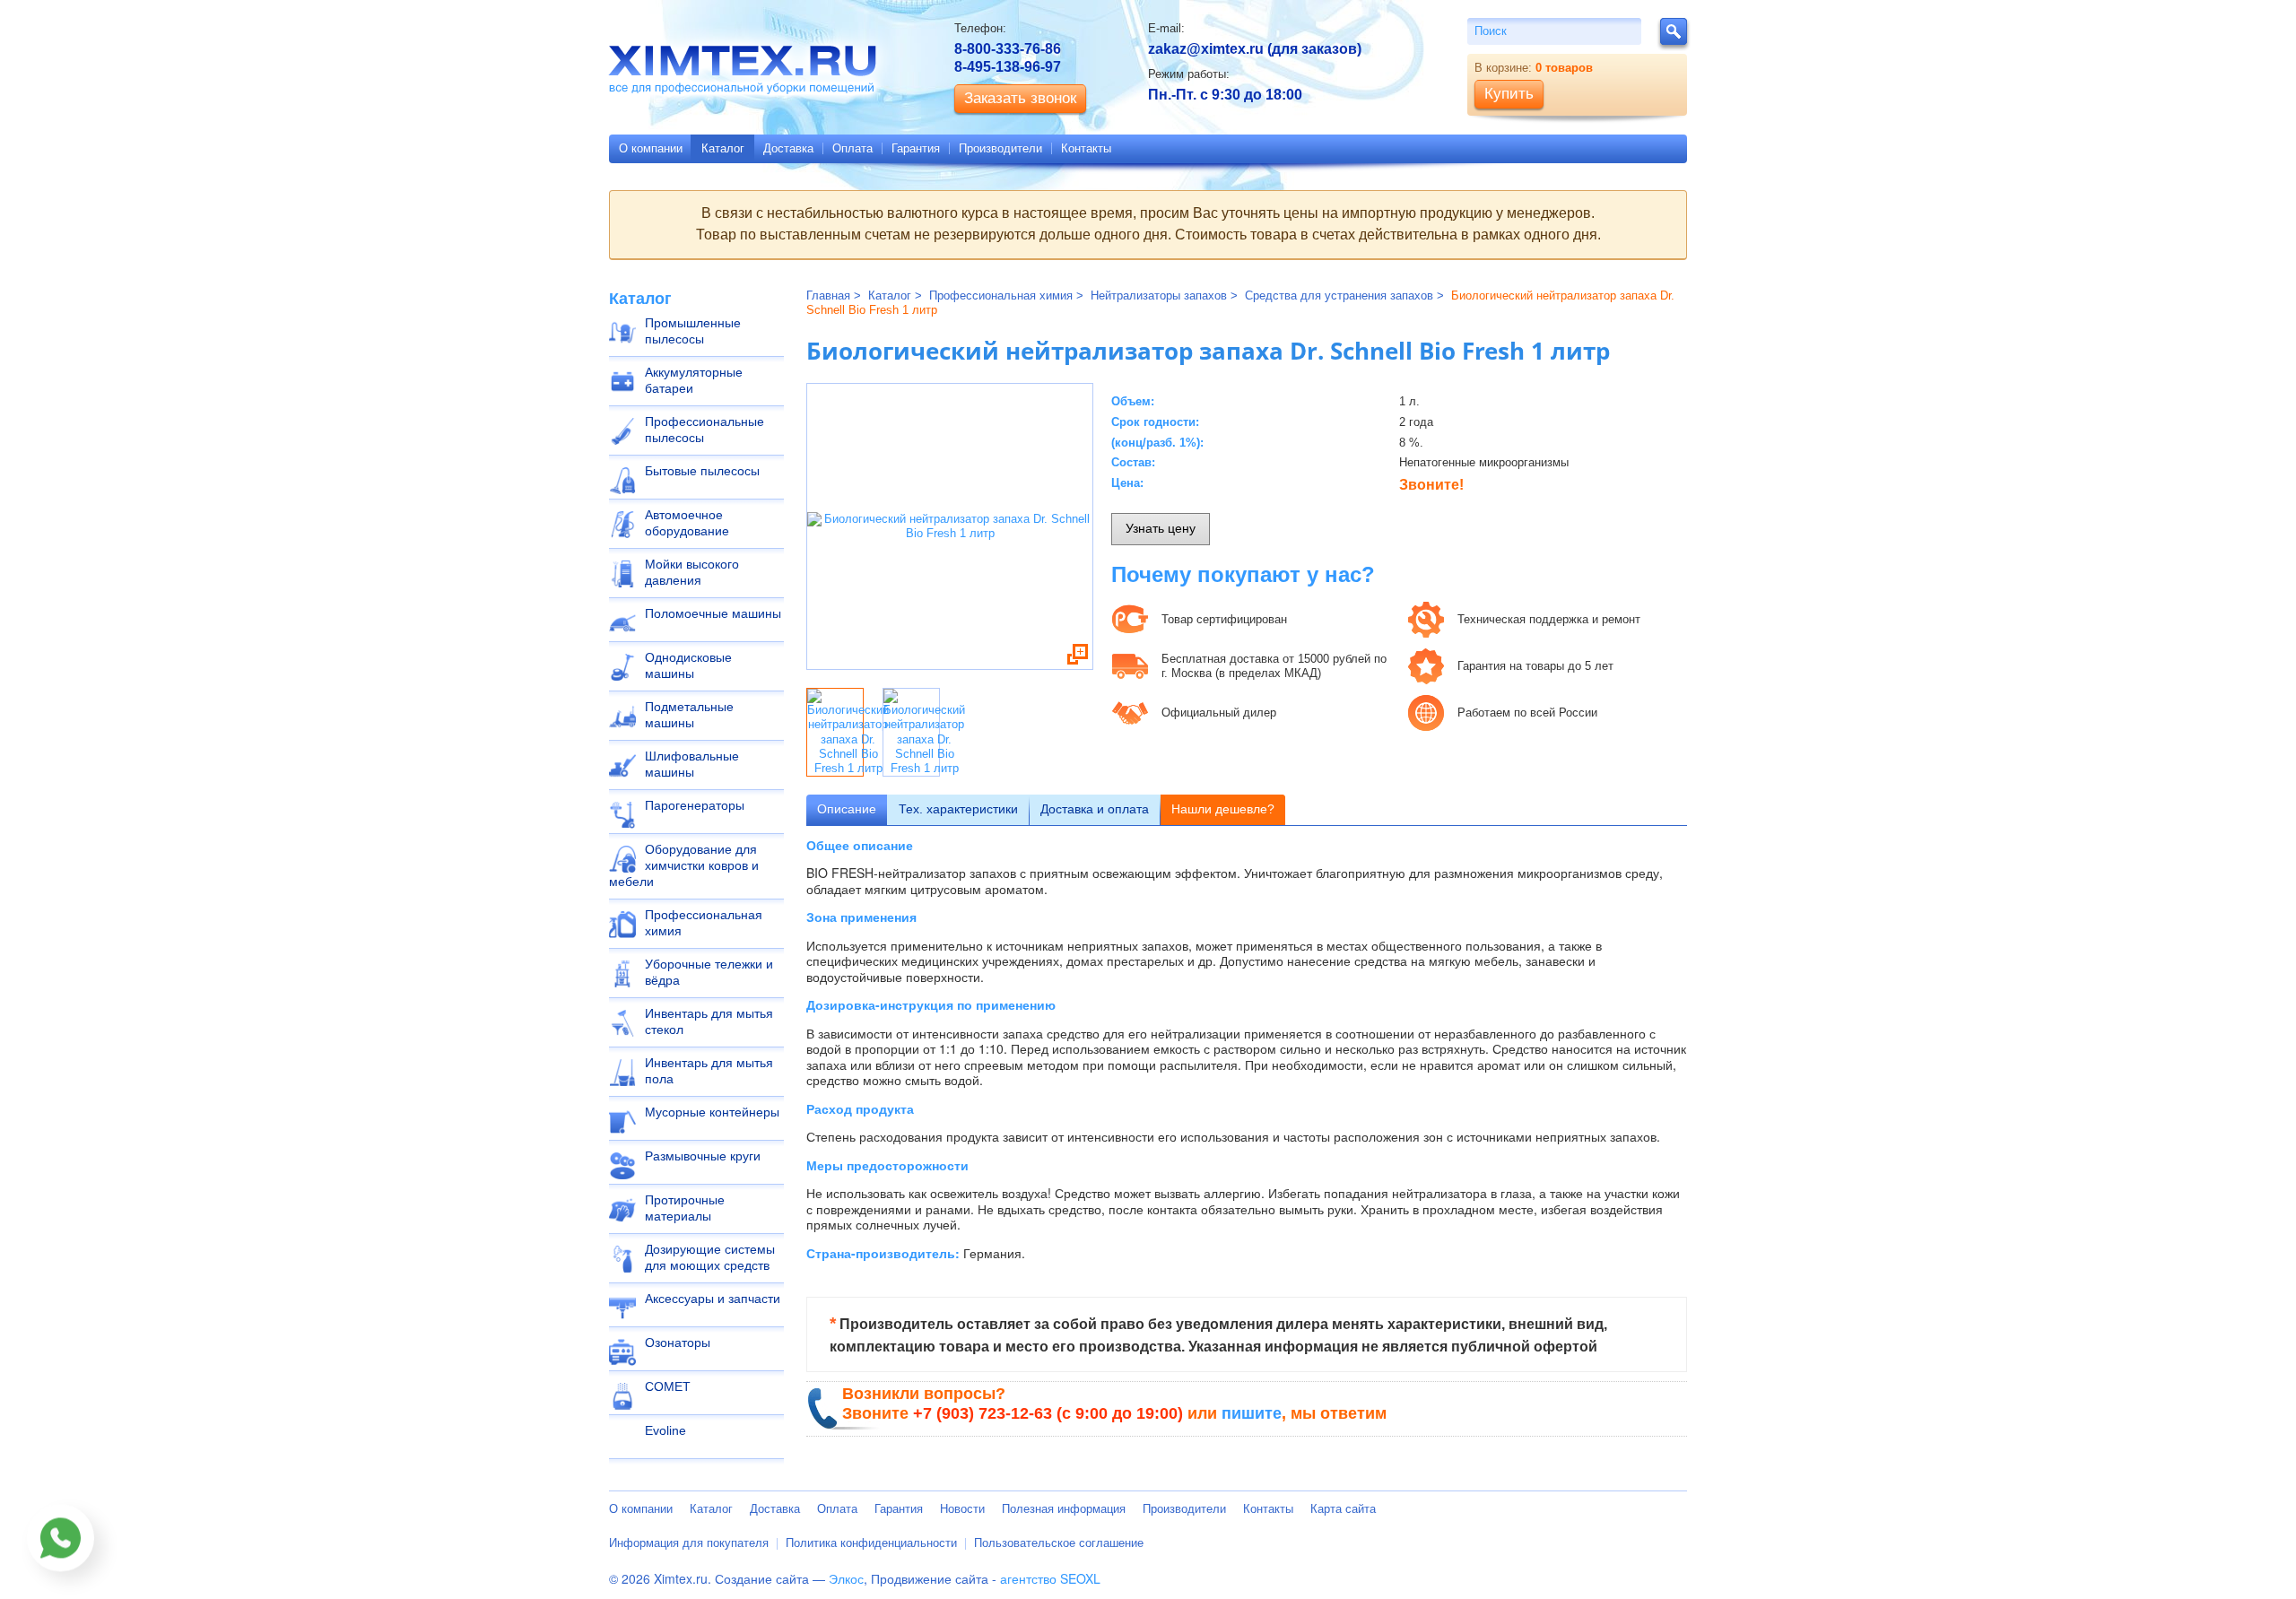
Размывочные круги (703, 1156)
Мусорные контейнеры (712, 1112)
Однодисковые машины (688, 665)
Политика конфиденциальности (871, 1543)
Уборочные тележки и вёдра (709, 972)
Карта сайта (1343, 1509)
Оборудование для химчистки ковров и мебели (684, 865)
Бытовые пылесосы (702, 471)
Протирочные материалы (685, 1208)
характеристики (958, 809)
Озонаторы (678, 1343)
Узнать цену (1161, 528)
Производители (1000, 148)
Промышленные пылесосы (693, 331)
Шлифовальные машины (692, 764)
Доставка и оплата (1095, 809)
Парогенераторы (695, 805)
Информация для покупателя (689, 1543)
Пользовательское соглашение (1059, 1543)
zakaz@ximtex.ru (1206, 49)
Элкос (846, 1578)
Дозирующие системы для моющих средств (710, 1257)
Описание (847, 809)
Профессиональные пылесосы (704, 430)
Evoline (665, 1430)
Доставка (788, 148)
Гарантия (916, 148)
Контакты (1086, 148)
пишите (1252, 1413)
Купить (1509, 94)
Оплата (852, 148)
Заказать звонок (1020, 98)
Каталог (723, 148)
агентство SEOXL (1050, 1578)
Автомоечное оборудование (687, 523)
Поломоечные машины (713, 613)
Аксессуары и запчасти (713, 1299)
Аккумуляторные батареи (694, 380)
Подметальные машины (689, 715)
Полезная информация (1064, 1509)
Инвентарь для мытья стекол (709, 1021)
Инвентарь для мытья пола (709, 1071)
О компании (651, 148)
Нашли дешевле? (1223, 809)
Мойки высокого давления (692, 572)
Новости (962, 1509)
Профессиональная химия (704, 923)
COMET (668, 1386)
